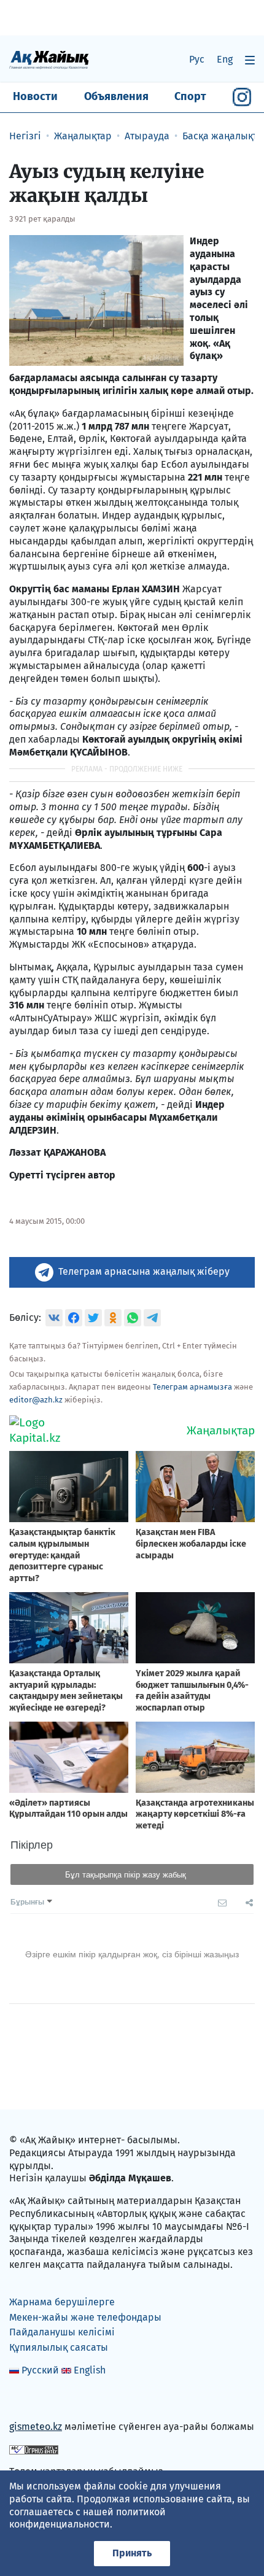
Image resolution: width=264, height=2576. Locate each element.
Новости (35, 96)
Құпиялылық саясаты (59, 2347)
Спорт (190, 96)
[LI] (36, 2401)
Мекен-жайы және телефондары (85, 2317)
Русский (40, 2370)
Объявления (116, 96)
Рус (197, 59)
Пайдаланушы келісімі (62, 2332)
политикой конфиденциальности (87, 2518)
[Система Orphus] (34, 2449)
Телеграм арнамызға (192, 1387)
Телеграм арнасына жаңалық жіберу (144, 1271)
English (90, 2370)
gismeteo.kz (36, 2427)
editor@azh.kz (36, 1400)
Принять (132, 2553)
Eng (225, 59)
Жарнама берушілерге (62, 2302)
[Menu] (250, 60)
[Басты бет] (49, 59)
